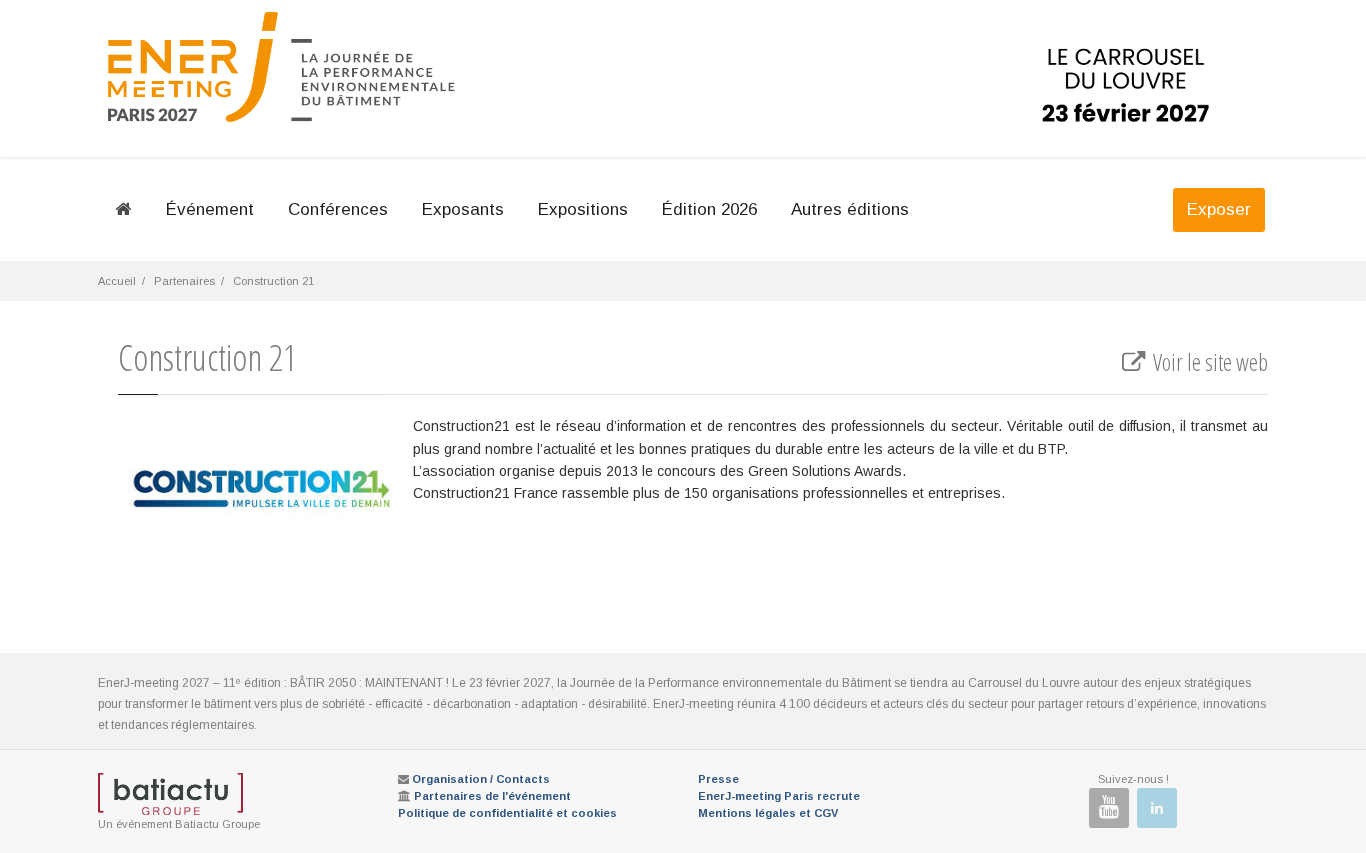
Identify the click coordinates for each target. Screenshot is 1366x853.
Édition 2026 (709, 209)
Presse (718, 779)
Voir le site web (1208, 362)
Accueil (117, 281)
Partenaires (184, 281)
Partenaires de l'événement (492, 796)
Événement (210, 209)
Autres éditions (850, 209)
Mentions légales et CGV (768, 813)
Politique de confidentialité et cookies (507, 813)
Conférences (338, 209)
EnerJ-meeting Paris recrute (779, 796)
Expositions (583, 209)
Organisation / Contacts (481, 779)
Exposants (463, 209)
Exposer (1219, 209)
